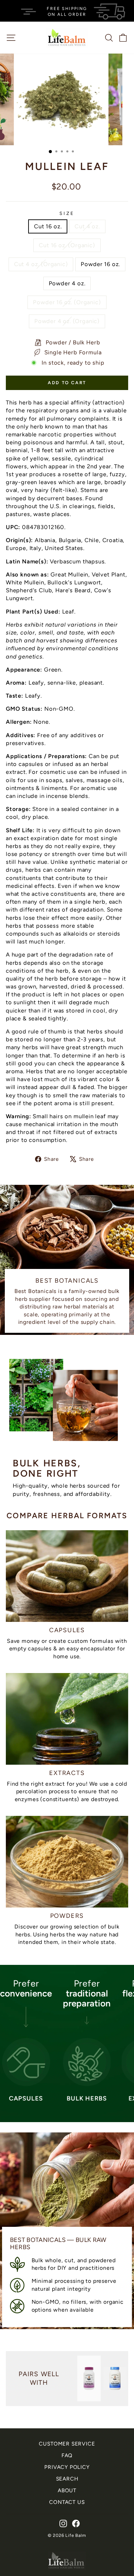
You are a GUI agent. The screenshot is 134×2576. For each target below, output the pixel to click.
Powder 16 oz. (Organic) (67, 302)
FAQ (67, 2455)
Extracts (67, 1773)
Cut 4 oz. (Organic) (41, 264)
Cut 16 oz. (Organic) (67, 245)
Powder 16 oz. (100, 264)
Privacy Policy (67, 2467)
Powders (67, 1916)
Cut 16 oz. (48, 226)
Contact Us (67, 2502)
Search (67, 2479)
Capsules (67, 1630)
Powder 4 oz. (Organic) (67, 321)
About (67, 2490)
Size (67, 213)
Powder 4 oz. (67, 283)
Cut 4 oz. (87, 226)
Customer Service (67, 2444)
